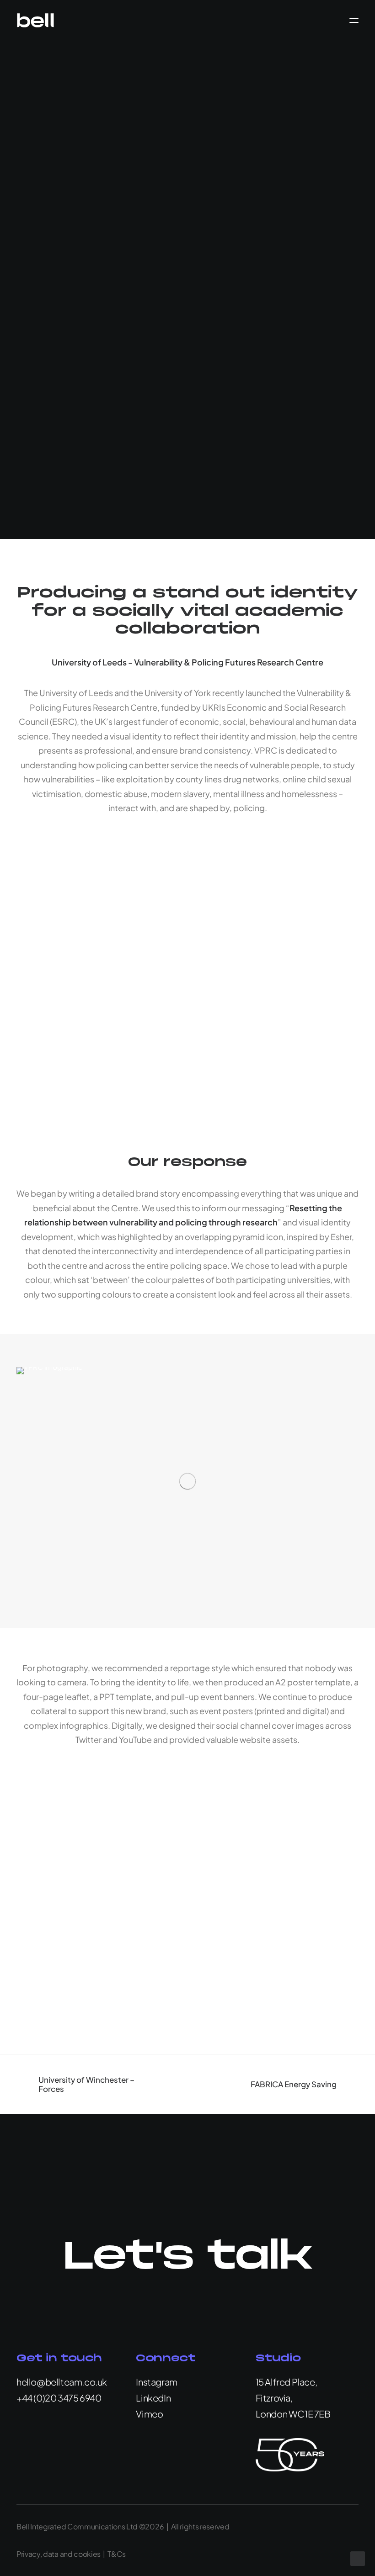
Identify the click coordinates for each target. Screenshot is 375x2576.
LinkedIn (153, 2398)
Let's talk (187, 2257)
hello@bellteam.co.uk (62, 2382)
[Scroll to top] (358, 2558)
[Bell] (35, 20)
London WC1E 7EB (293, 2414)
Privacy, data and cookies (59, 2554)
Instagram (156, 2382)
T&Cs (117, 2554)
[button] (354, 20)
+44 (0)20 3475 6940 (59, 2398)
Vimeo (149, 2414)
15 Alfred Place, (287, 2382)
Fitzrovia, (274, 2398)
